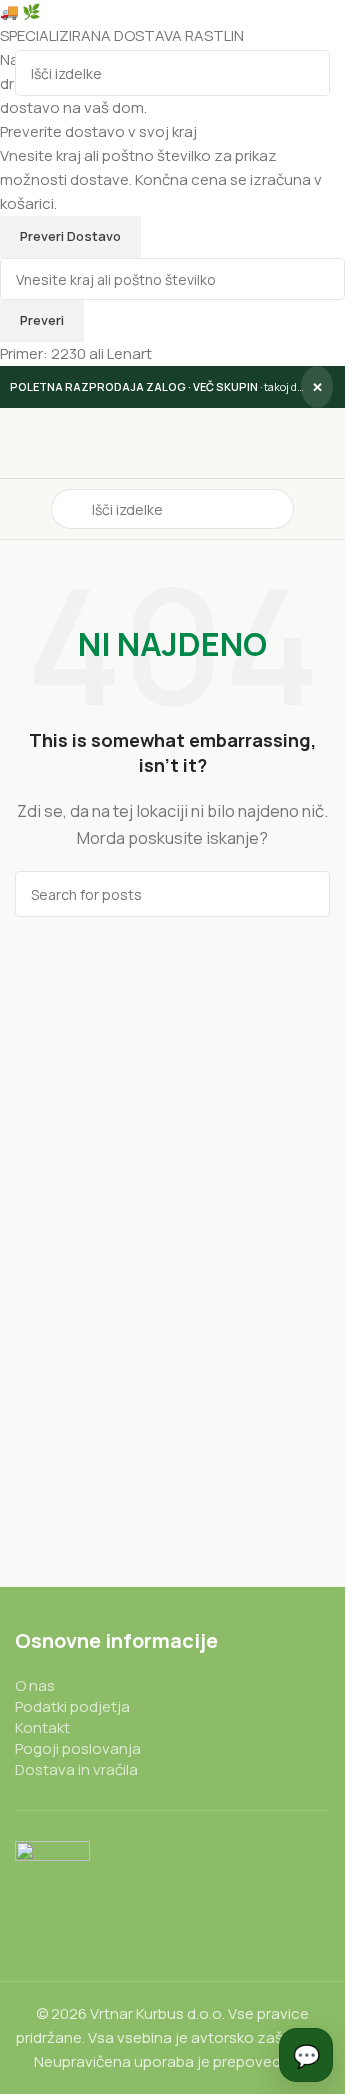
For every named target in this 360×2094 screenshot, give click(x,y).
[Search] (307, 73)
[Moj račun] (322, 509)
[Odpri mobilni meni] (23, 509)
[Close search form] (25, 25)
